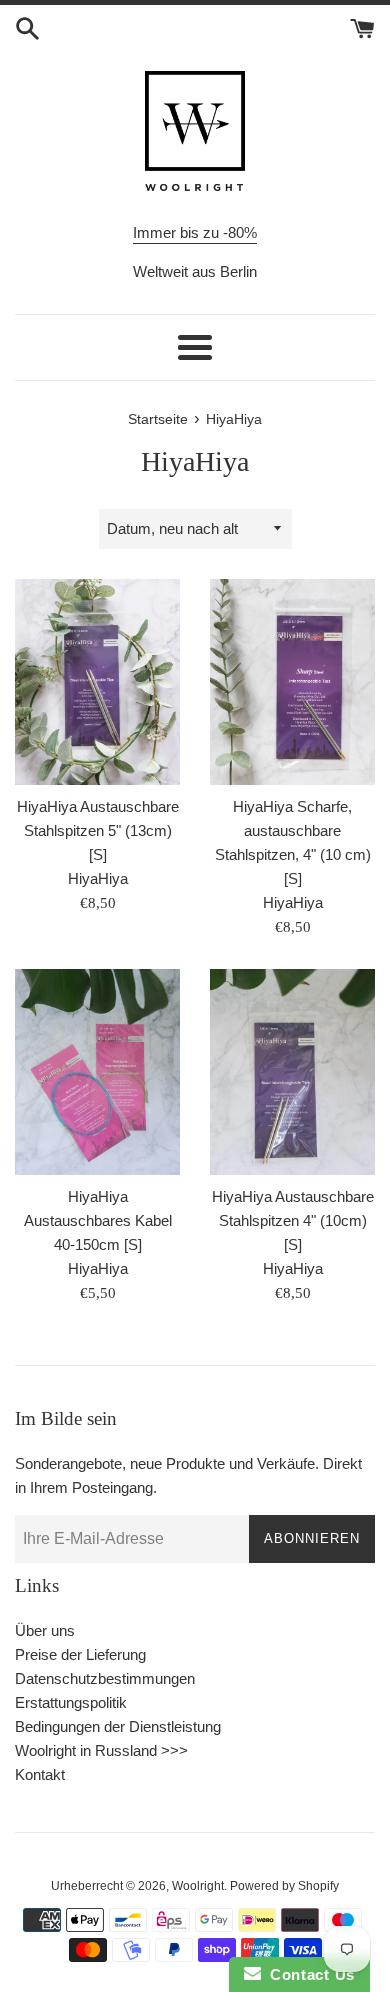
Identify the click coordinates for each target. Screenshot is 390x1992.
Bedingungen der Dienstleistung (118, 1726)
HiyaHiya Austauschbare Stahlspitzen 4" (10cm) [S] (293, 1220)
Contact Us (308, 1974)
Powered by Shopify (284, 1886)
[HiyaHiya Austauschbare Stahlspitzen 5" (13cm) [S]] (97, 682)
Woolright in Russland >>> (101, 1750)
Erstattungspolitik (71, 1702)
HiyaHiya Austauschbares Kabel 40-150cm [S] (98, 1220)
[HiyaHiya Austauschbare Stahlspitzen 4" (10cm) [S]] (292, 1072)
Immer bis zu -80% (195, 232)
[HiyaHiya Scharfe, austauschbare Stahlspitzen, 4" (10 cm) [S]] (292, 682)
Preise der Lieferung (80, 1654)
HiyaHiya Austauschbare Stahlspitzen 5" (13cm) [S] (98, 830)
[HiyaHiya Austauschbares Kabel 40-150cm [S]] (97, 1072)
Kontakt (40, 1774)
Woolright (198, 1886)
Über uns (45, 1630)
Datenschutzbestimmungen (105, 1678)
